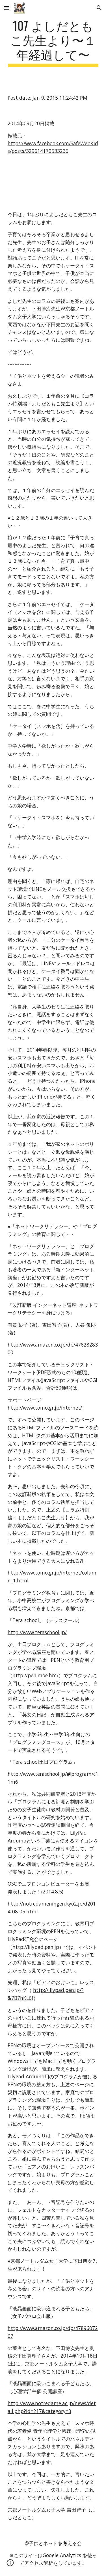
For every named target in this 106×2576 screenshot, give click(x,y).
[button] (7, 8)
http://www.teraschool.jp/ (37, 1632)
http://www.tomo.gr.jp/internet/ (45, 1408)
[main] (53, 43)
